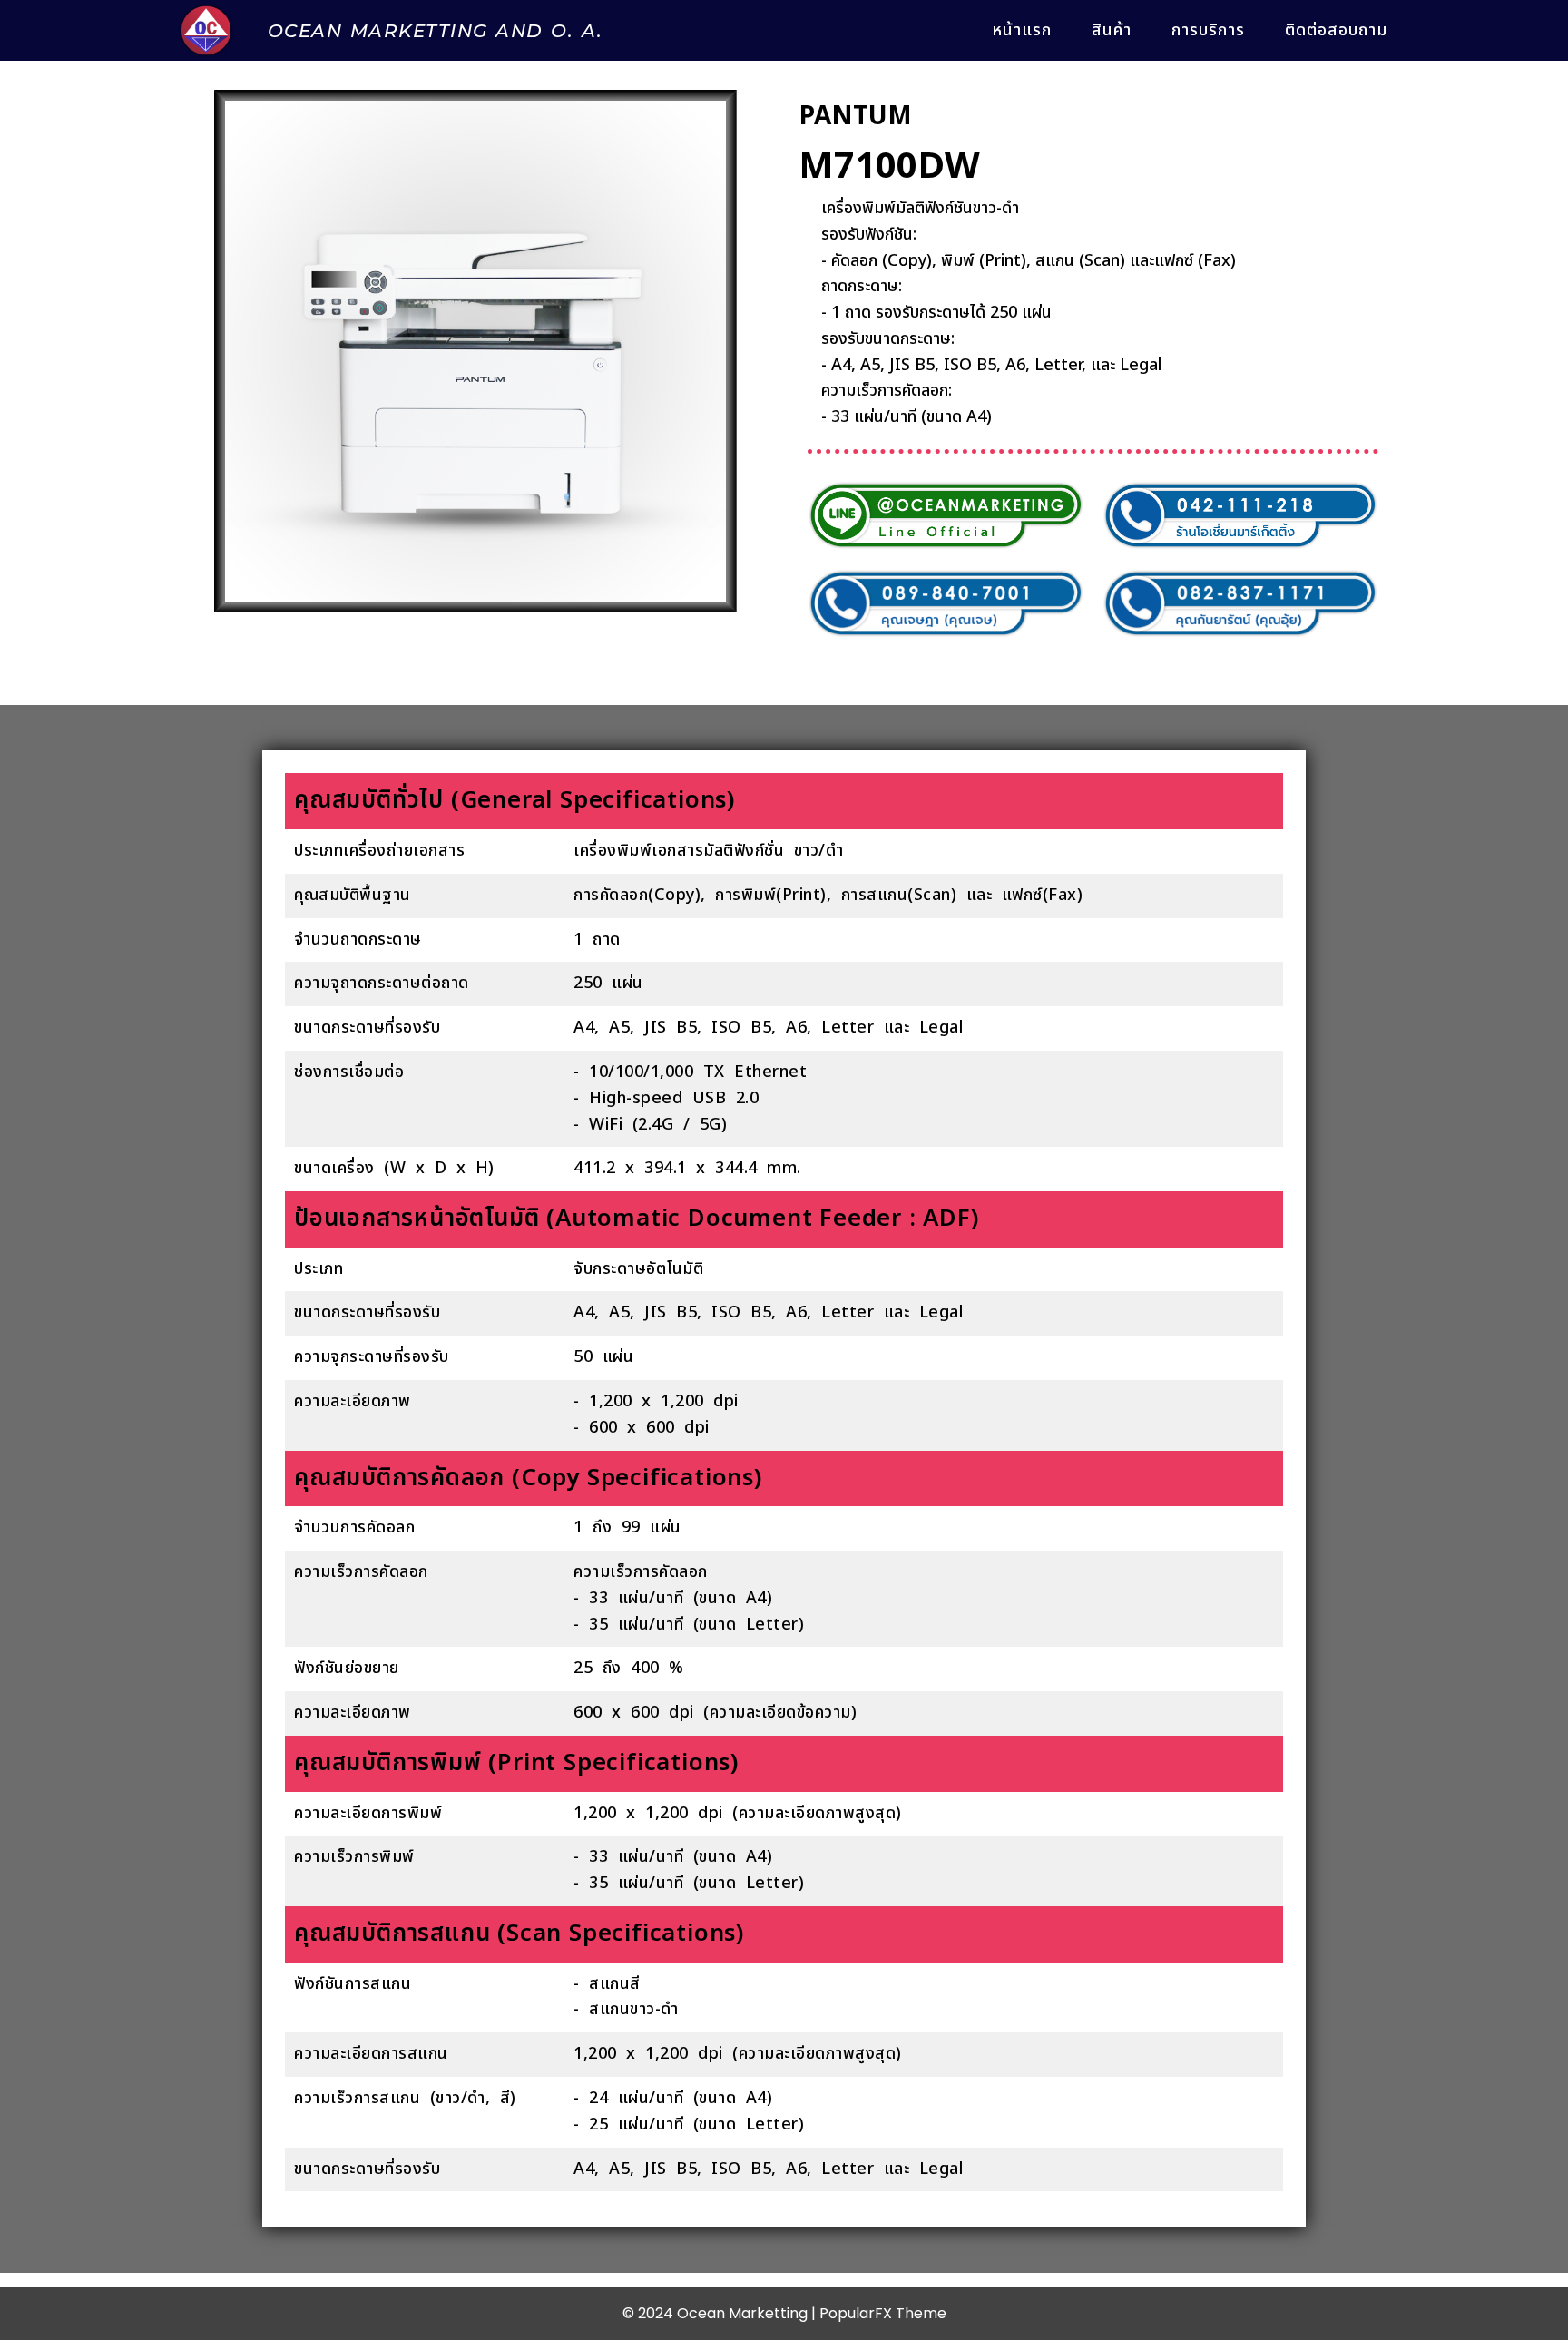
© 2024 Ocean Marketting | (721, 2313)
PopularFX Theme (883, 2313)
